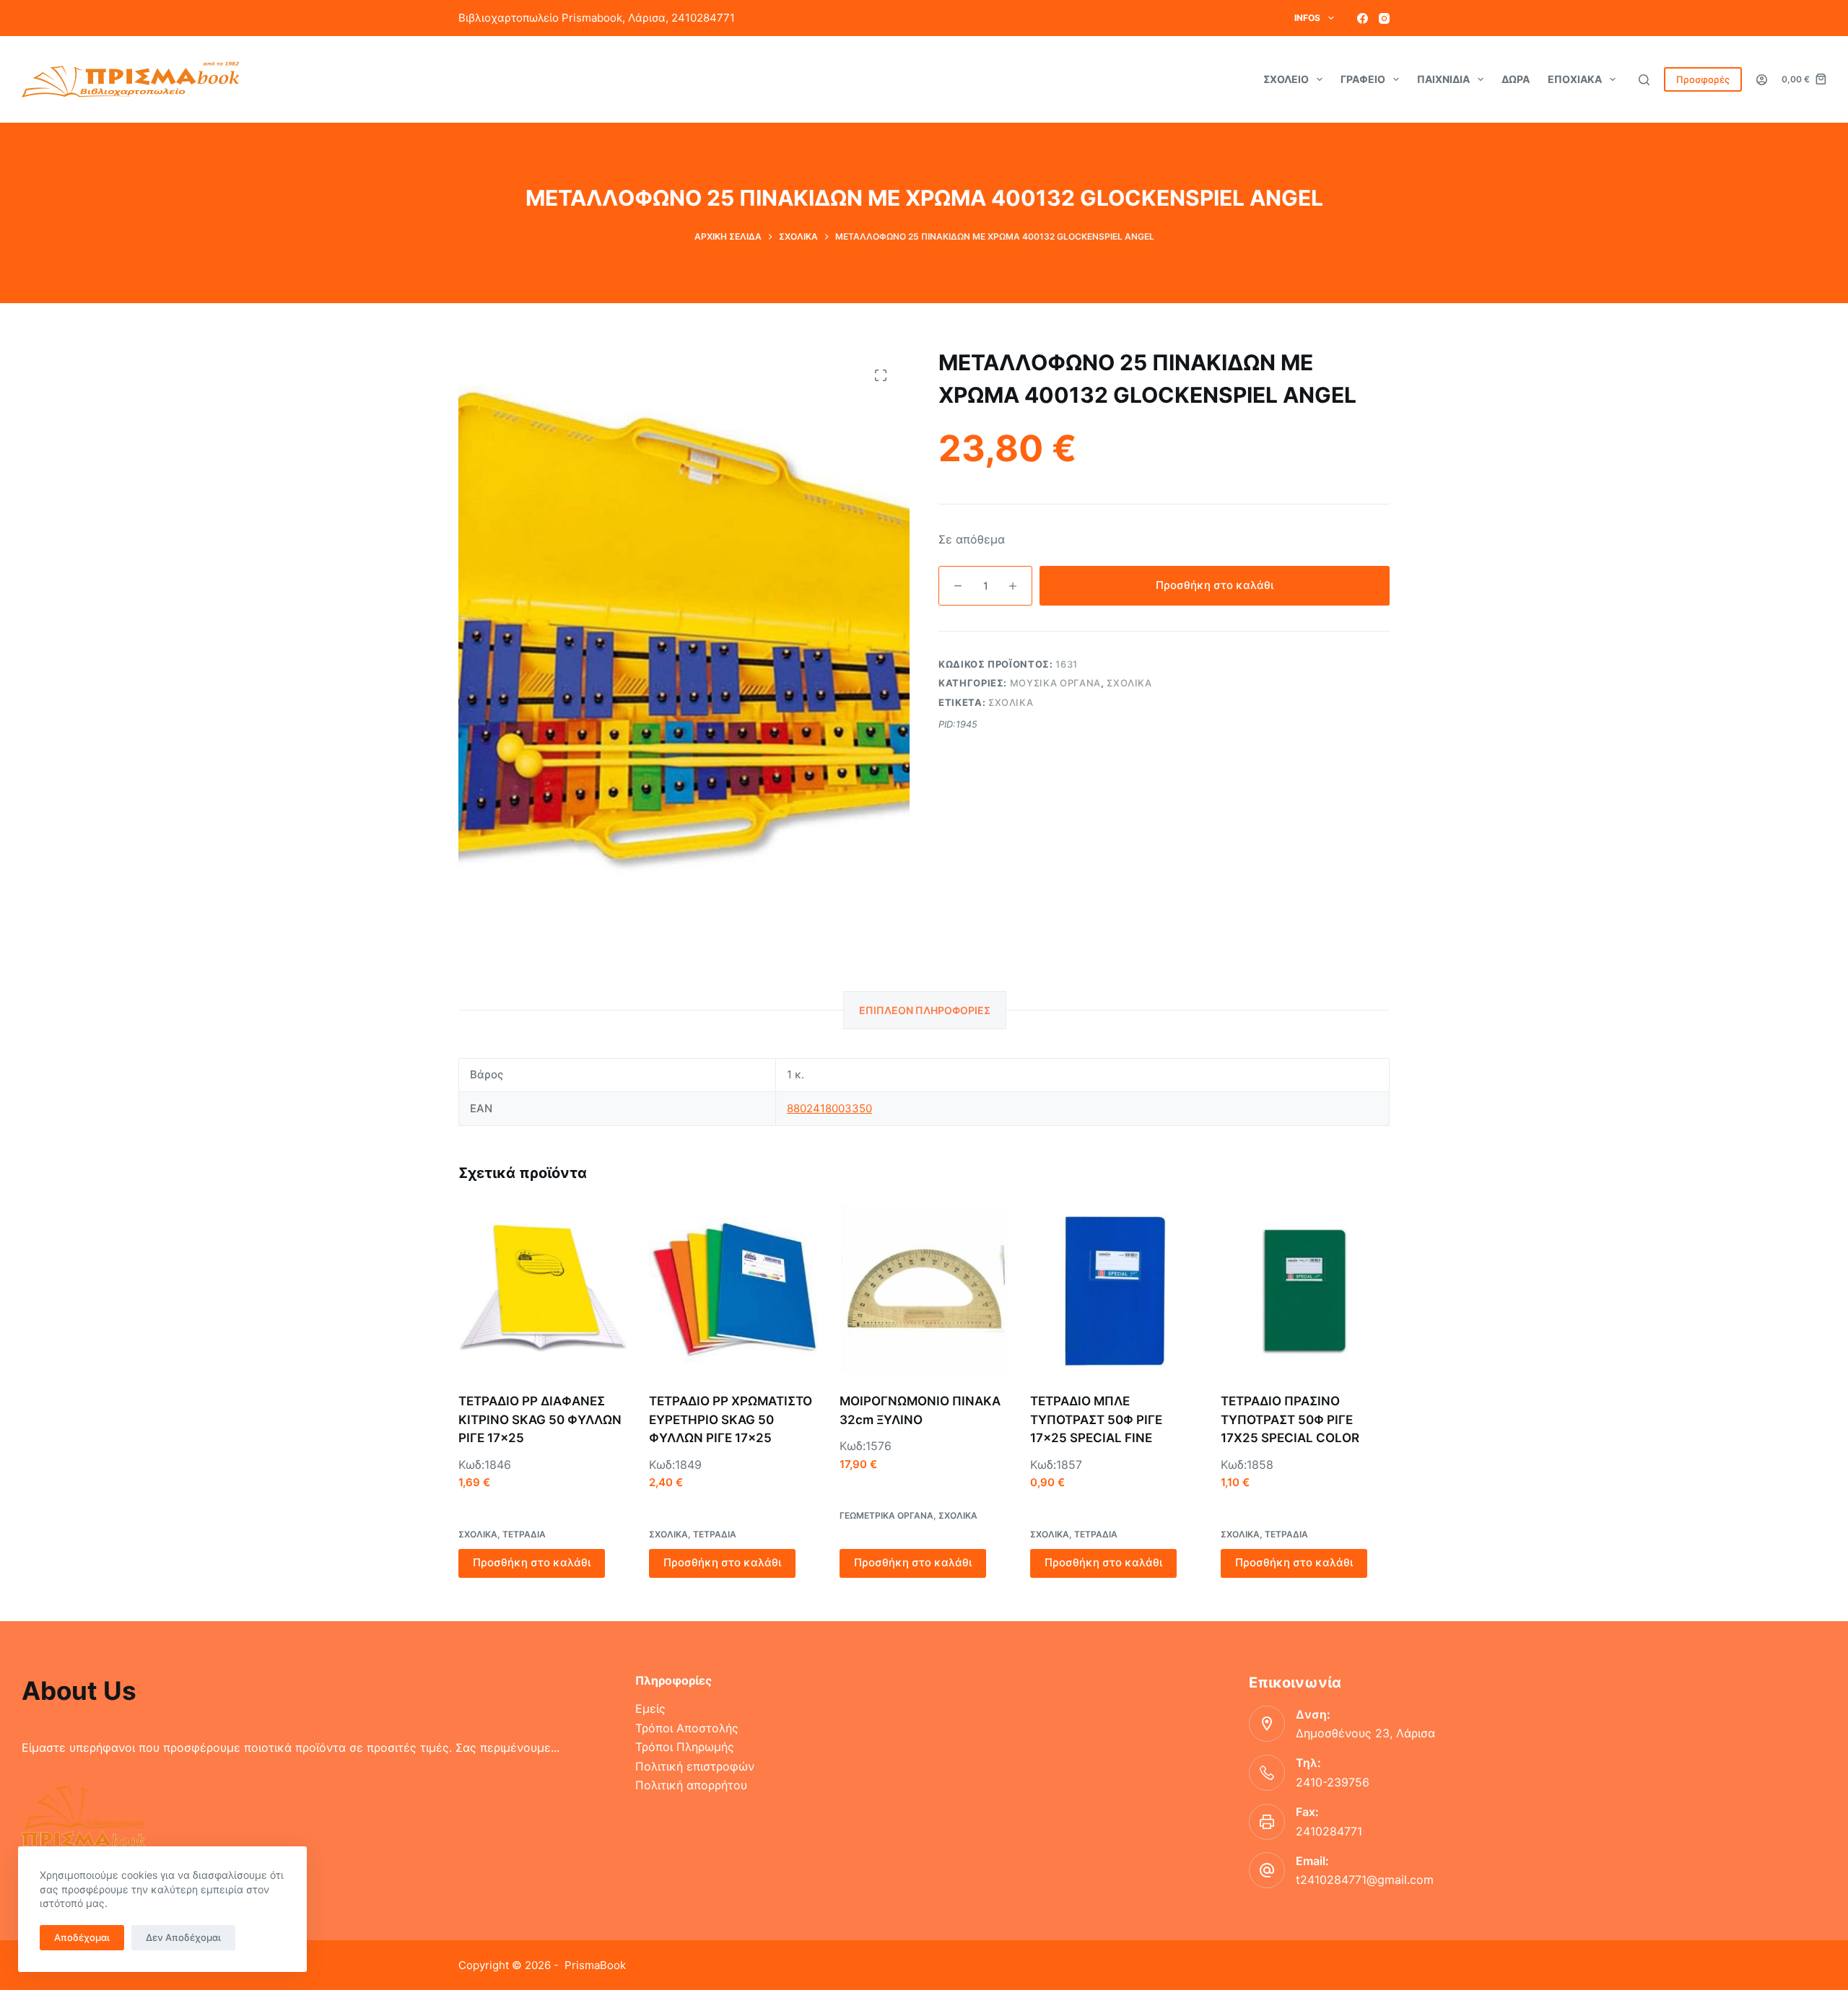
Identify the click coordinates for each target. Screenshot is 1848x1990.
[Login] (1762, 80)
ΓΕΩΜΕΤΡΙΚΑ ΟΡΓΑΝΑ (886, 1515)
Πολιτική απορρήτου (691, 1785)
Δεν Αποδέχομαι (183, 1937)
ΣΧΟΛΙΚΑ (1129, 683)
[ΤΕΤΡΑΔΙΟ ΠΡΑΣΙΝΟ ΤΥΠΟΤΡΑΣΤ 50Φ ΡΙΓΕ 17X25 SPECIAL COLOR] (1305, 1290)
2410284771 (1329, 1831)
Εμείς (650, 1708)
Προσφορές (1703, 79)
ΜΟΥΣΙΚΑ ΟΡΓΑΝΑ (1055, 683)
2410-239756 (1333, 1782)
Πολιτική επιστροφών (695, 1766)
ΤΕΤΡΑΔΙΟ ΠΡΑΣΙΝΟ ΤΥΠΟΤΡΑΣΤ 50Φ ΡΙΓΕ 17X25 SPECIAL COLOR (1290, 1419)
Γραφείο (1363, 79)
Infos (1307, 18)
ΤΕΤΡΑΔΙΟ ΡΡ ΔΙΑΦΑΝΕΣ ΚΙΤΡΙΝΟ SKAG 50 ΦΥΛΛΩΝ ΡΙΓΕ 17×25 (540, 1419)
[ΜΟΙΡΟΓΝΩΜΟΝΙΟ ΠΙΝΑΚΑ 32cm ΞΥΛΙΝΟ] (924, 1290)
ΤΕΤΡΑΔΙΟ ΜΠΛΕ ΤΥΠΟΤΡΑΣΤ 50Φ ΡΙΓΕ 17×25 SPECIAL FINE (1096, 1419)
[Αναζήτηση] (1644, 80)
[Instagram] (1384, 18)
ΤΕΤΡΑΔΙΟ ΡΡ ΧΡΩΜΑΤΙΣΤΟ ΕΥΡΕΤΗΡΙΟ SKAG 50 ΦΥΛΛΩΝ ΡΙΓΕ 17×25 (731, 1419)
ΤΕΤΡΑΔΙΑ (524, 1534)
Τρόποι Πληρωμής (685, 1747)
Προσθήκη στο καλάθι (1215, 585)
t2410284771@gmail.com (1365, 1880)
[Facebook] (1363, 18)
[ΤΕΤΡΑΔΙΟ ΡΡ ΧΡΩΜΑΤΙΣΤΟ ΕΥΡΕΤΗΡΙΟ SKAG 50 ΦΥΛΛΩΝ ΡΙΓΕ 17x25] (733, 1290)
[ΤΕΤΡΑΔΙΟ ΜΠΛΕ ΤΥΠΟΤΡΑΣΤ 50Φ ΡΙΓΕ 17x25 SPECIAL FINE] (1115, 1290)
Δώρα (1516, 79)
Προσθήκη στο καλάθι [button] (532, 1562)
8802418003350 (829, 1108)
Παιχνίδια (1443, 79)
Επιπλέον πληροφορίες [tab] (925, 1010)
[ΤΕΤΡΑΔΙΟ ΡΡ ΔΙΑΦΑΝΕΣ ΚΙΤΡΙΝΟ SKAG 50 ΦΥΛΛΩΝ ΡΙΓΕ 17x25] (543, 1290)
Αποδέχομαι (82, 1937)
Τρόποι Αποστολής (687, 1728)
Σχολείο (1286, 79)
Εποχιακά (1575, 79)
